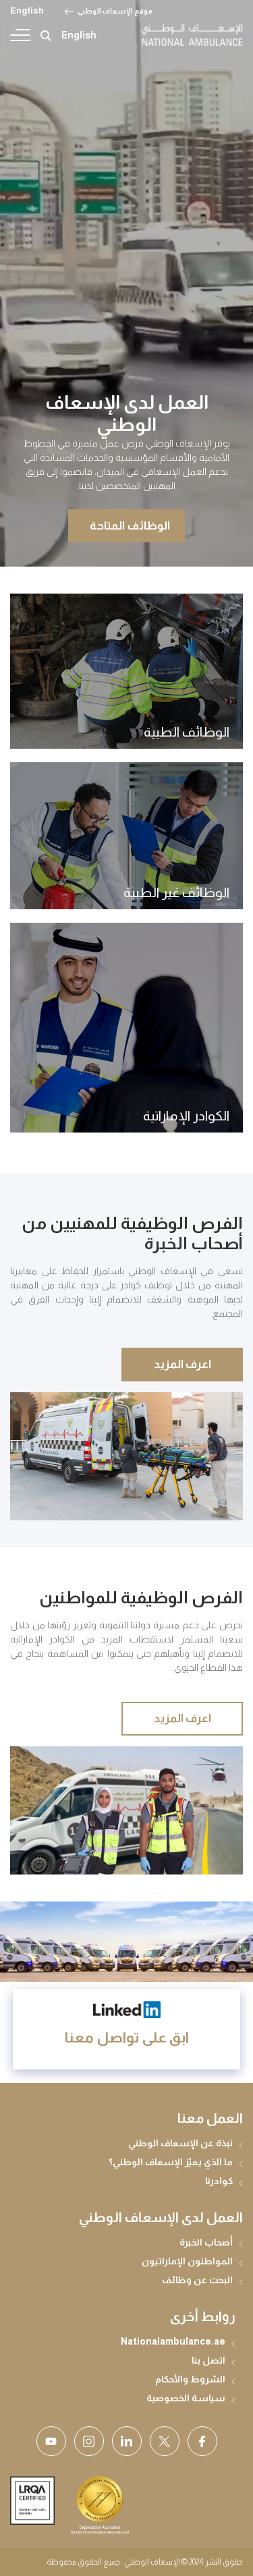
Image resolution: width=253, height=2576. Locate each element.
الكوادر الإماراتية (186, 1116)
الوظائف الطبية (187, 732)
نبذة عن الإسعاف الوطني (180, 2143)
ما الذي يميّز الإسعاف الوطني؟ (171, 2162)
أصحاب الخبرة (206, 2242)
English (27, 10)
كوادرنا (219, 2181)
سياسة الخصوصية (186, 2398)
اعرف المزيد (182, 1364)
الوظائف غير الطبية (176, 892)
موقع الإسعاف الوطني (115, 11)
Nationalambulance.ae (173, 2341)
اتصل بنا (208, 2360)
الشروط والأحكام (190, 2379)
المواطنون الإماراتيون (187, 2261)
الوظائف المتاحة (130, 526)
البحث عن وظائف (197, 2280)
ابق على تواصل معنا (127, 2037)
